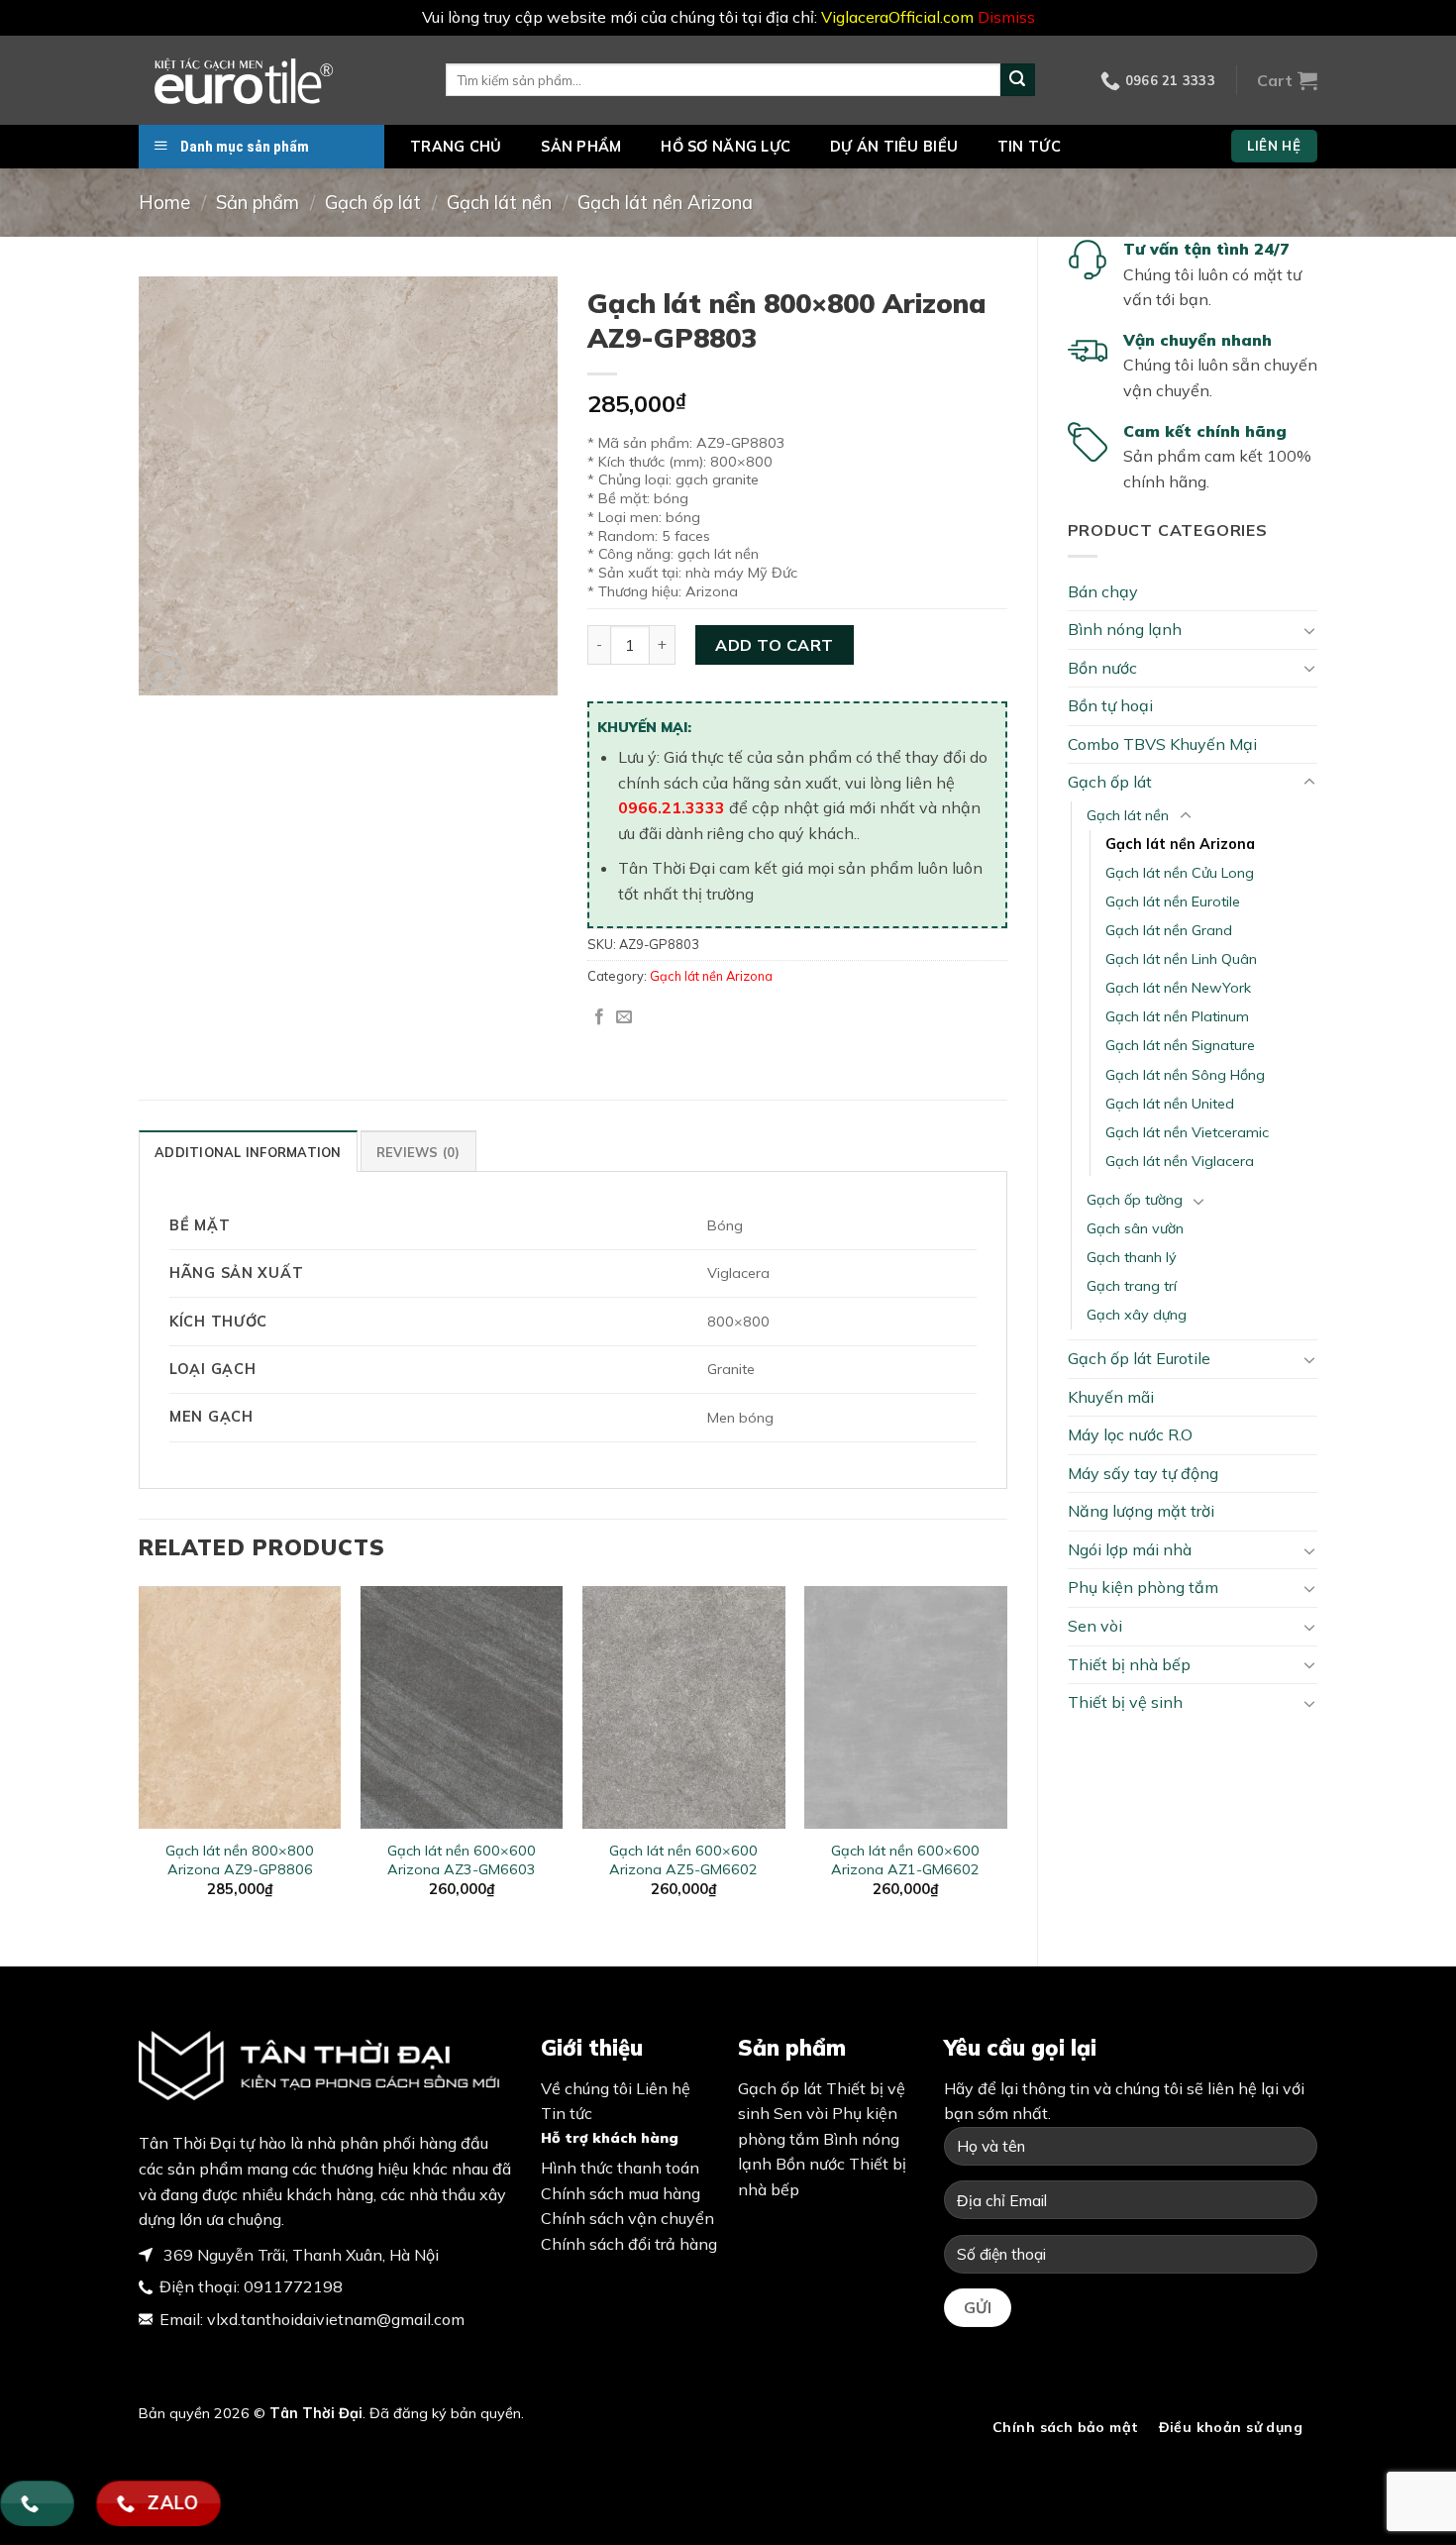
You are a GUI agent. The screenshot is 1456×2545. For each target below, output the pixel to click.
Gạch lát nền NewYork (1178, 988)
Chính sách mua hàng (621, 2193)
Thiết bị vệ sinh (1125, 1702)
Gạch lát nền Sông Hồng (1185, 1075)
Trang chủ (456, 147)
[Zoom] (165, 671)
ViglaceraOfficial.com (897, 17)
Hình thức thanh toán (620, 2168)
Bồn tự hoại (1110, 705)
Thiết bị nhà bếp (1129, 1664)
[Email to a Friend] (624, 1017)
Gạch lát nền (499, 203)
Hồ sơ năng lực (726, 147)
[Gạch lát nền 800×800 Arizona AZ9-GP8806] (240, 1707)
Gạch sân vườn (1135, 1228)
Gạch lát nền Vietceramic (1187, 1132)
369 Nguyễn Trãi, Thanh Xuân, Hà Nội (299, 2255)
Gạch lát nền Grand (1169, 930)
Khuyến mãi (1111, 1397)
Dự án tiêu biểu (894, 147)
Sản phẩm (581, 147)
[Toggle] (1309, 630)
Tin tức (1029, 147)
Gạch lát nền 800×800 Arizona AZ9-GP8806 (240, 1860)
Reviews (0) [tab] (418, 1152)
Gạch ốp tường (1135, 1200)
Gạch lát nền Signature (1180, 1045)
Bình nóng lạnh (1125, 629)
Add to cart (774, 645)
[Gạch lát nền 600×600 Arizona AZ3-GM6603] (462, 1707)
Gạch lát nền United (1170, 1104)
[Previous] (140, 1759)
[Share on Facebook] (599, 1017)
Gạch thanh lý (1132, 1257)
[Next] (1006, 1759)
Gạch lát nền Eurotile (1173, 901)
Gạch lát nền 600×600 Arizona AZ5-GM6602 (683, 1860)
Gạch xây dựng (1137, 1315)
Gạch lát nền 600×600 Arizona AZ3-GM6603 (462, 1860)
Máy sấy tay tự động (1143, 1473)
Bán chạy (1103, 591)
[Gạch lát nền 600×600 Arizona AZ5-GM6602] (684, 1707)
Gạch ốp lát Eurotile (1139, 1358)
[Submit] (1017, 80)
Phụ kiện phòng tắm (1143, 1587)
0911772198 (293, 2286)
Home (164, 203)
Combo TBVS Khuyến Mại (1162, 744)
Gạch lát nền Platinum (1177, 1016)
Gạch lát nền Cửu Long (1180, 873)
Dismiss (1006, 17)
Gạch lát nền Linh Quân (1181, 959)
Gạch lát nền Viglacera (1180, 1161)
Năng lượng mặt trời (1141, 1511)
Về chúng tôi (586, 2088)
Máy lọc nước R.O (1130, 1434)
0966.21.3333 (672, 807)
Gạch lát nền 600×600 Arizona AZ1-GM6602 (905, 1860)
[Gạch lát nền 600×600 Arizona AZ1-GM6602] (906, 1707)
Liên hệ (663, 2088)
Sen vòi (1095, 1626)
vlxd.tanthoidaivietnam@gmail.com (336, 2319)
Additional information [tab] (248, 1152)
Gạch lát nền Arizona (665, 203)
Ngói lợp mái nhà (1130, 1549)
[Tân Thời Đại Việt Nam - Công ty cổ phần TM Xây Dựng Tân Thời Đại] (277, 80)
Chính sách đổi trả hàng (629, 2244)
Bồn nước (1102, 668)
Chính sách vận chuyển (627, 2218)
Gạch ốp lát (373, 203)
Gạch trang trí (1132, 1286)
